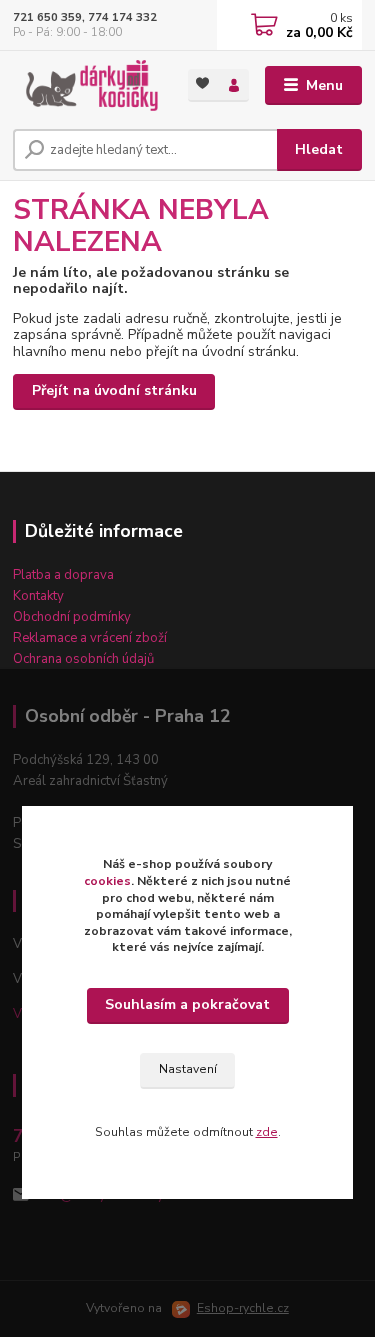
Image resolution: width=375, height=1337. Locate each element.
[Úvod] (85, 86)
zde (267, 1132)
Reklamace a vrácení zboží (90, 638)
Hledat (319, 149)
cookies (107, 881)
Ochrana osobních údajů (83, 659)
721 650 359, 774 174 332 (85, 17)
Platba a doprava (63, 575)
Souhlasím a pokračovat (187, 1004)
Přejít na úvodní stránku (114, 390)
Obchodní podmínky (72, 617)
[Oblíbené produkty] (203, 83)
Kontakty (38, 596)
